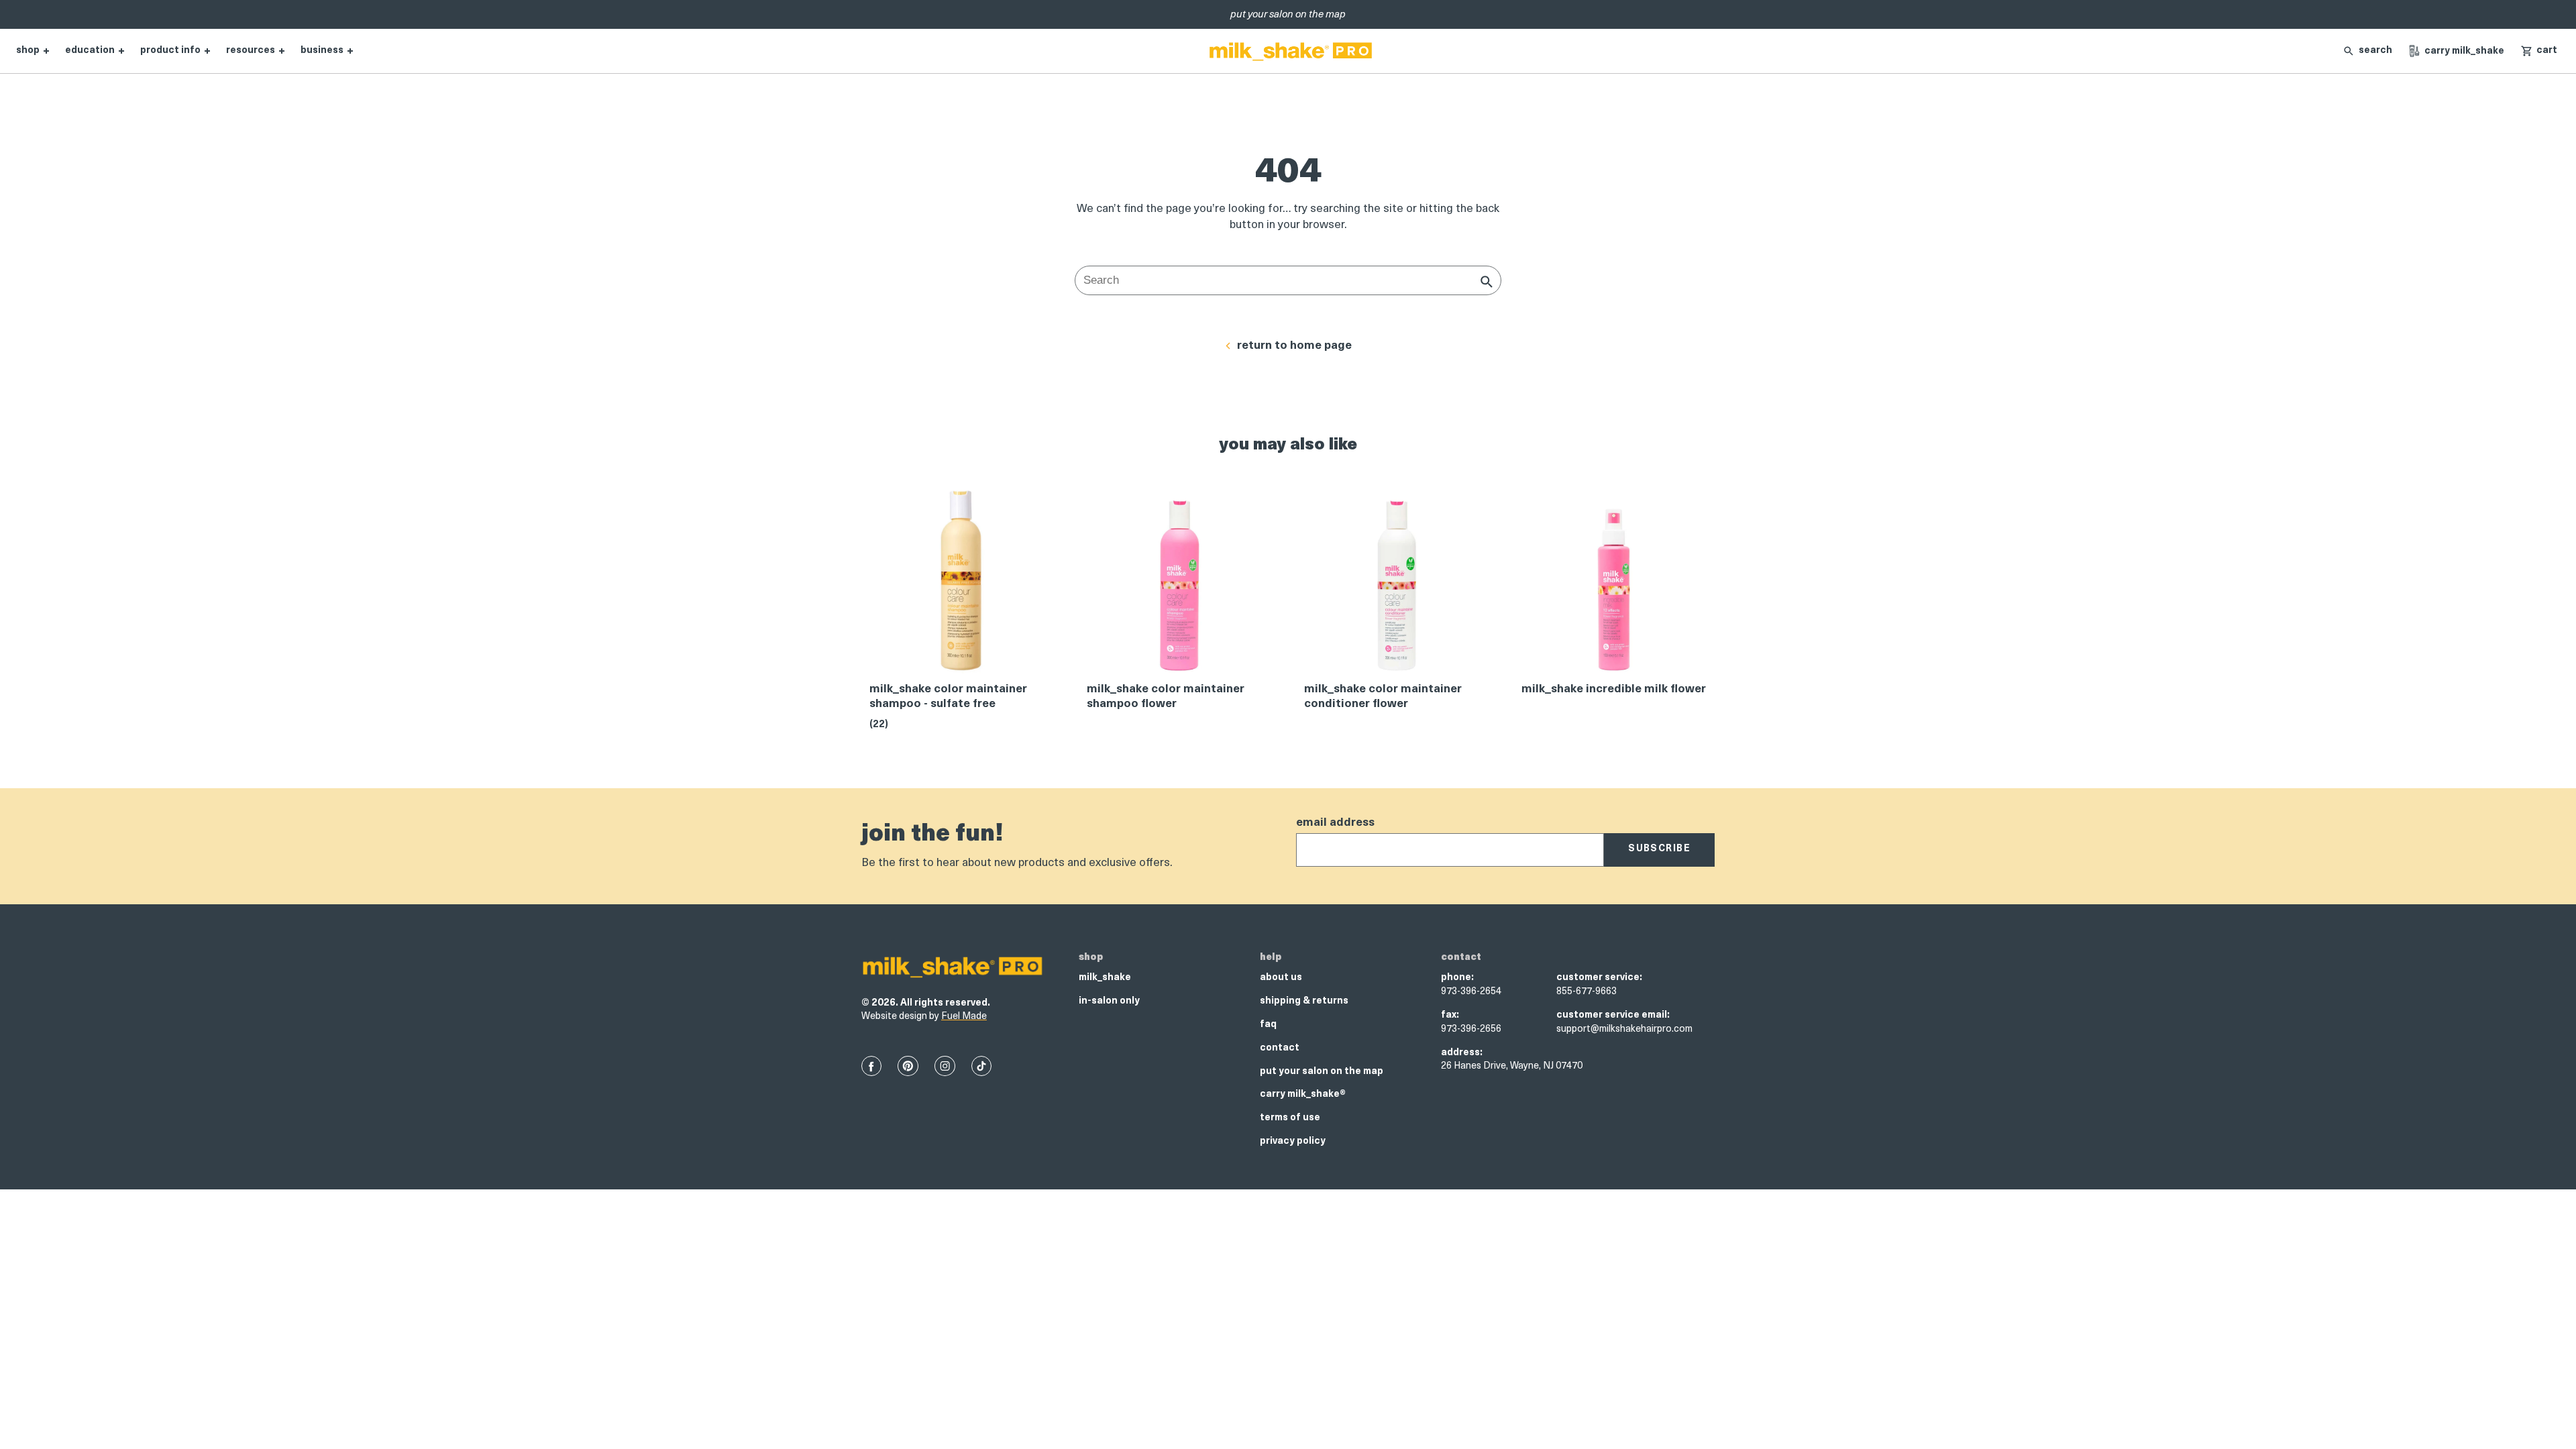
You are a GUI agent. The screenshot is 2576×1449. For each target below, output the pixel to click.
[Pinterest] (908, 1066)
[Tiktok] (981, 1066)
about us (1281, 978)
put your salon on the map (1322, 1072)
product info (170, 51)
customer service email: (1613, 1015)
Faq (1268, 1025)
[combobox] (1288, 280)
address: (1462, 1053)
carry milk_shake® (1303, 1094)
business (322, 51)
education (90, 51)
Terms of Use (1290, 1118)
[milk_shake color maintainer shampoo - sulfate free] (962, 585)
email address (1335, 823)
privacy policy (1293, 1141)
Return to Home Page (1294, 346)
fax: (1450, 1015)
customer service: (1599, 978)
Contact (1280, 1048)
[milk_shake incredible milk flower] (1614, 585)
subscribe (1659, 849)
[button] (2539, 51)
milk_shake (1105, 978)
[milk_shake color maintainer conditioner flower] (1397, 585)
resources (251, 51)
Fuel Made (964, 1017)
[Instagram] (945, 1066)
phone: (1457, 978)
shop (28, 51)
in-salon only (1109, 1001)
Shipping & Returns (1304, 1001)
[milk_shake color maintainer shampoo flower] (1179, 585)
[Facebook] (871, 1066)
